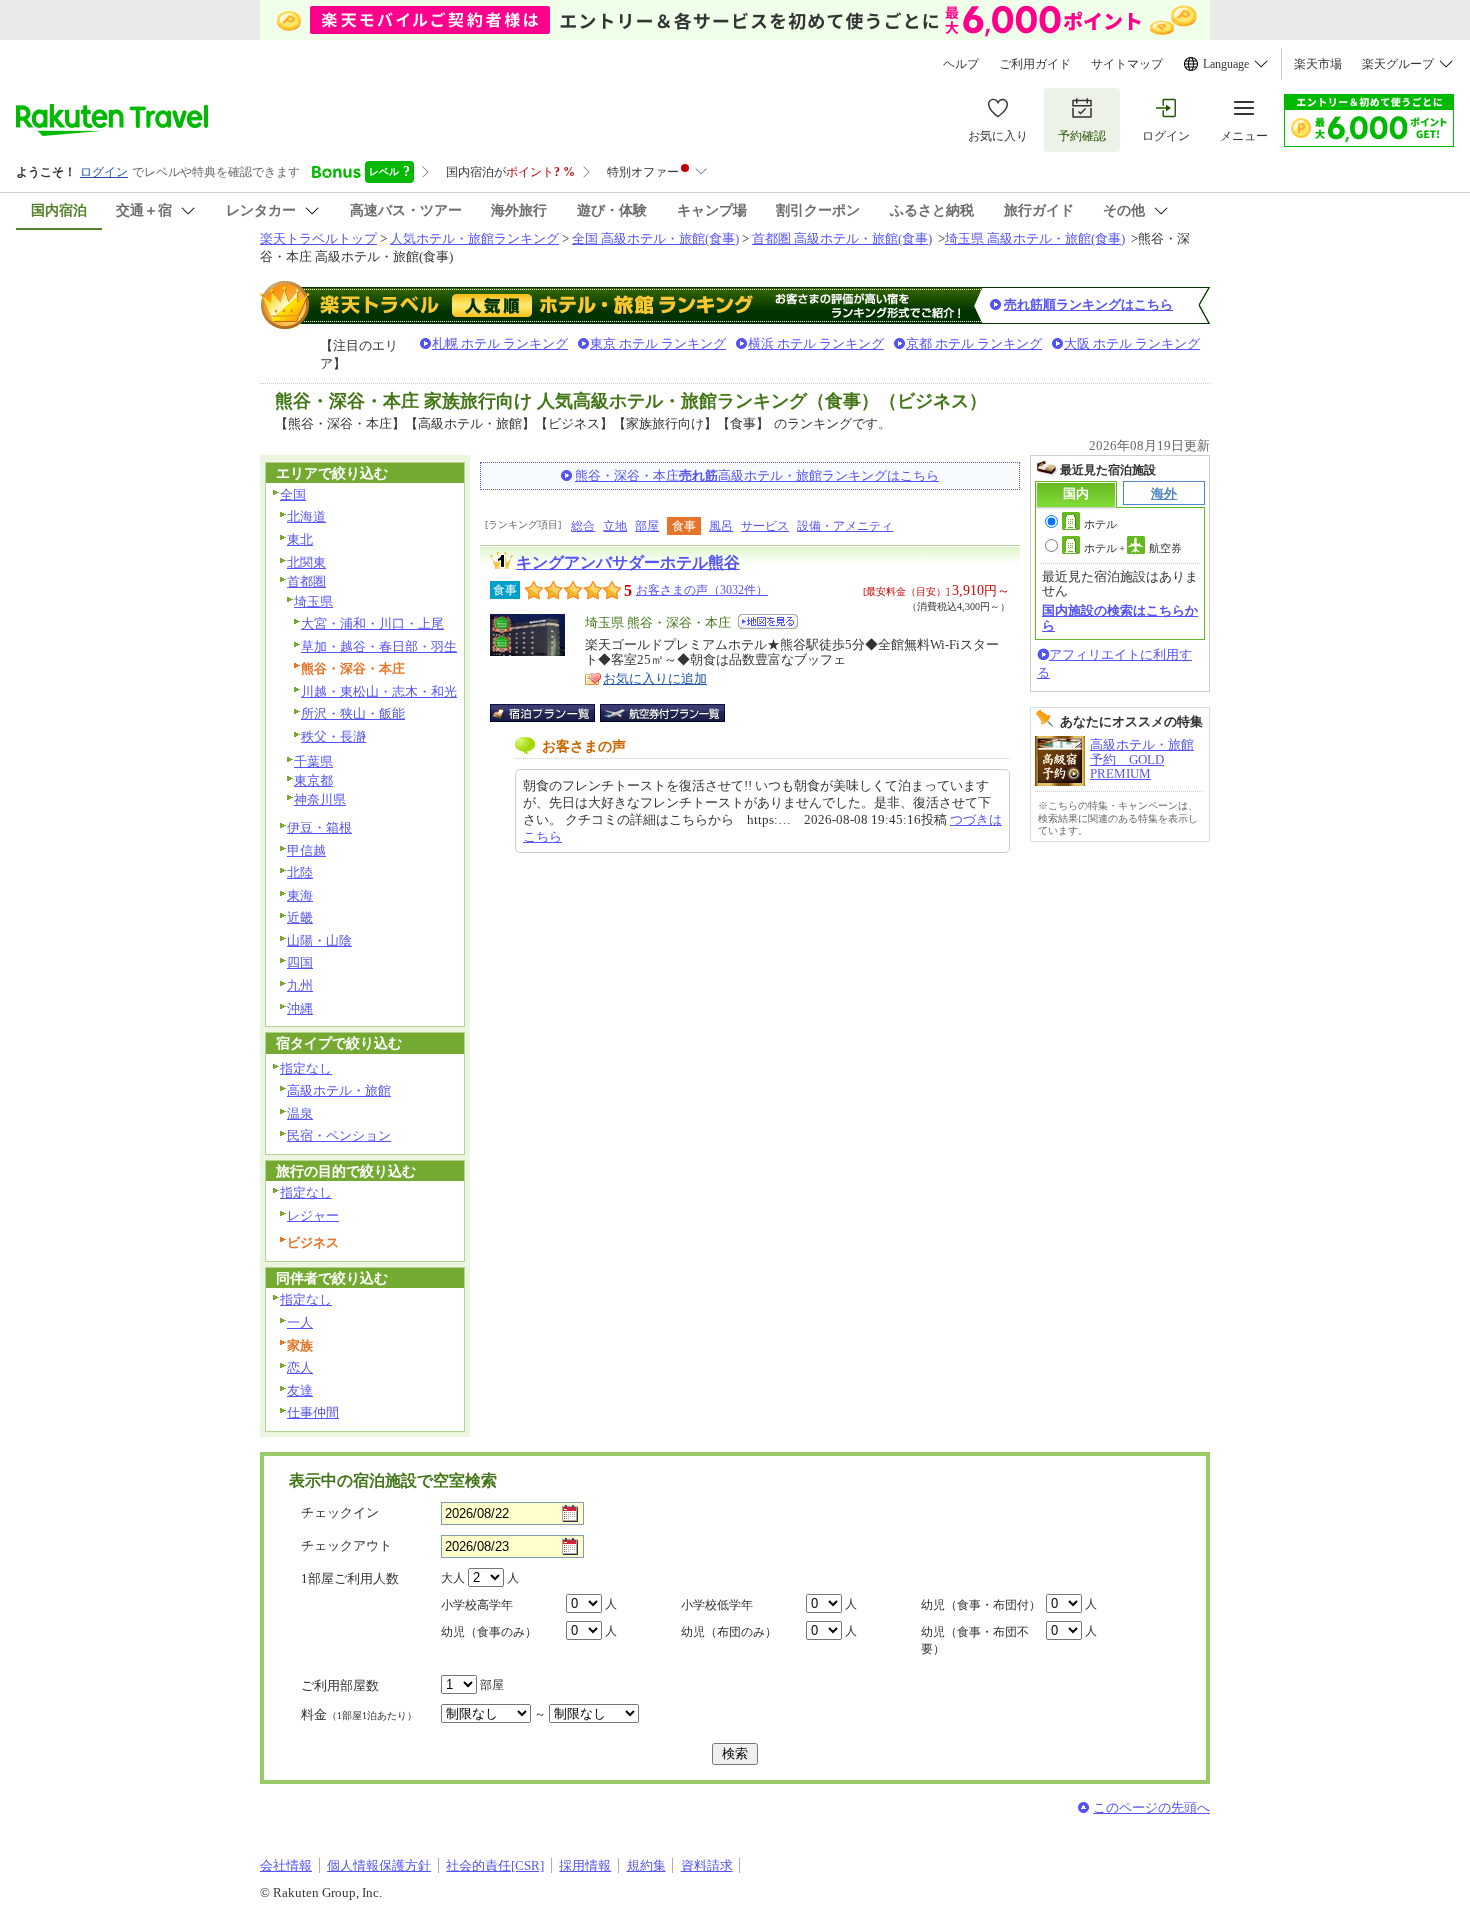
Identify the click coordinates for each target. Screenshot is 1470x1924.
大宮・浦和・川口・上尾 (372, 623)
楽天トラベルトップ (318, 238)
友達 (300, 1390)
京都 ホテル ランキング (974, 343)
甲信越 (306, 850)
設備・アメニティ (845, 526)
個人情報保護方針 (379, 1865)
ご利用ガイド (1035, 64)
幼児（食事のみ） (489, 1632)
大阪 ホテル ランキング (1132, 343)
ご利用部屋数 (340, 1685)
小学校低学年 (717, 1605)
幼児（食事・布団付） (981, 1605)
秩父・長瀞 (333, 736)
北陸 (300, 872)
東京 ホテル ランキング (658, 343)
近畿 (300, 917)
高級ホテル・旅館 (339, 1090)
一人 (300, 1322)
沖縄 (300, 1008)
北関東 (306, 562)
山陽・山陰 (319, 940)
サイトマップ (1127, 64)
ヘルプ (961, 64)
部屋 (647, 526)
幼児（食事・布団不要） (975, 1640)
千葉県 (313, 761)
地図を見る (768, 621)
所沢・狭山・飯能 (353, 713)
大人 (453, 1578)
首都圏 (306, 581)
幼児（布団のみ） (729, 1632)
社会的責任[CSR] (495, 1865)
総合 (583, 526)
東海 (300, 895)
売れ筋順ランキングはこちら (1088, 304)
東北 (300, 539)
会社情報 (286, 1865)
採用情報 (585, 1865)
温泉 (300, 1113)
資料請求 (707, 1865)
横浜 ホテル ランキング (816, 343)
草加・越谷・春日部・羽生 (379, 646)
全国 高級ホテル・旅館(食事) (655, 238)
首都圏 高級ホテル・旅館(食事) (842, 238)
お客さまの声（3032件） (702, 590)
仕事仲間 (313, 1412)
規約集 (646, 1865)
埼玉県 (313, 601)
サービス (765, 526)
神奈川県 (320, 799)
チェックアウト (346, 1545)
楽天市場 (1318, 64)
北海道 (306, 516)
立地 (615, 526)
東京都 (313, 780)
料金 (359, 1714)
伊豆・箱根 (319, 827)
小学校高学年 (477, 1605)
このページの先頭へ (1151, 1807)
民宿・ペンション (339, 1135)
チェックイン (340, 1512)
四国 (300, 962)
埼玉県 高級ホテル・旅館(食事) (1035, 238)
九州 (300, 985)
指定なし (306, 1068)
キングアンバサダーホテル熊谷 (628, 562)
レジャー (313, 1215)
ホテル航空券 (1133, 548)
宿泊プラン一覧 (552, 713)
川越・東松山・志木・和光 (379, 691)
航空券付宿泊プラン (662, 713)
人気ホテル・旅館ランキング (474, 238)
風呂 (721, 526)
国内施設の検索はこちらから (1120, 617)
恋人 (300, 1367)
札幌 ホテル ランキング (500, 343)
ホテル (1100, 524)
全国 (293, 494)
